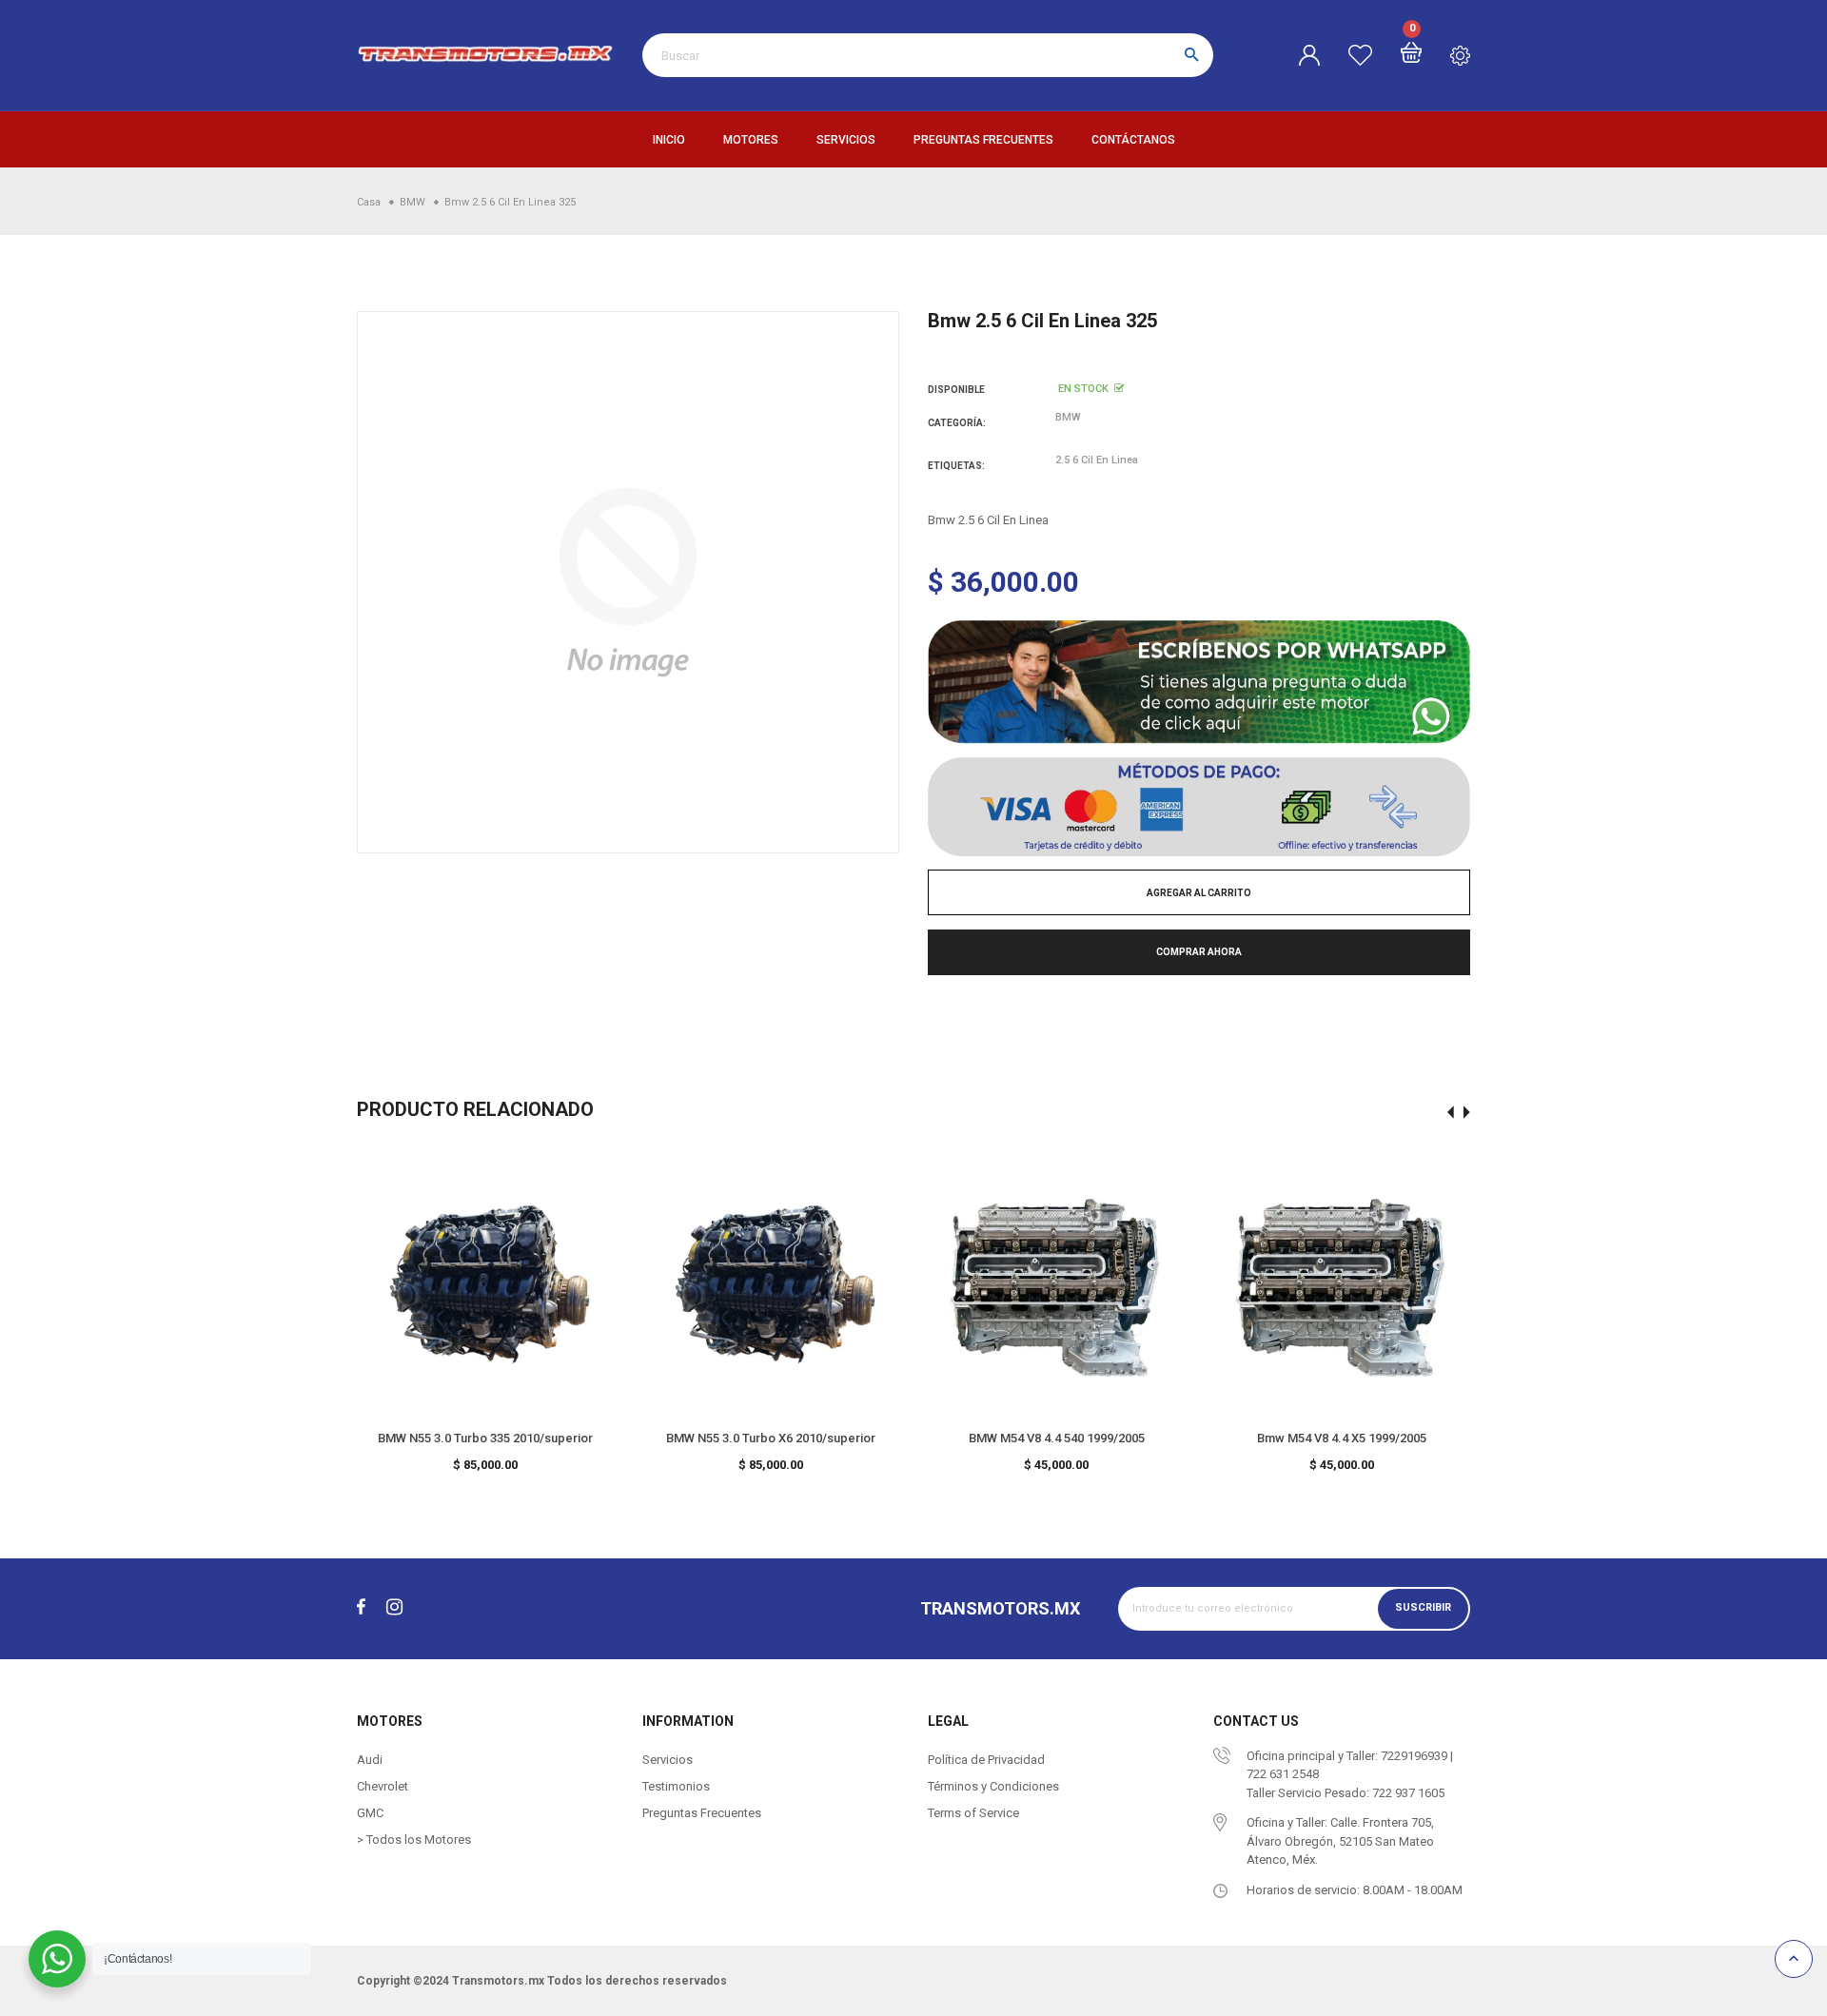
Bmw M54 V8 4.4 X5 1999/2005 (1342, 1438)
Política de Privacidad (986, 1760)
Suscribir (1423, 1608)
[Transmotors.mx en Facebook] (361, 1608)
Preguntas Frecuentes (983, 140)
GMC (370, 1813)
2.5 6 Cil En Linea (1097, 460)
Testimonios (676, 1786)
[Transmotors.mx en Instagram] (394, 1608)
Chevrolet (383, 1786)
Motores (751, 140)
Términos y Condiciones (993, 1786)
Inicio (669, 140)
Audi (370, 1760)
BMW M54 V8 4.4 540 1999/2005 (1057, 1438)
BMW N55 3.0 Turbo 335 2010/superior (485, 1438)
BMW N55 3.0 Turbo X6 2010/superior (771, 1438)
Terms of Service (973, 1813)
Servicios (846, 140)
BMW (1068, 417)
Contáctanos (1133, 140)
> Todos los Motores (414, 1840)
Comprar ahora (1199, 952)
